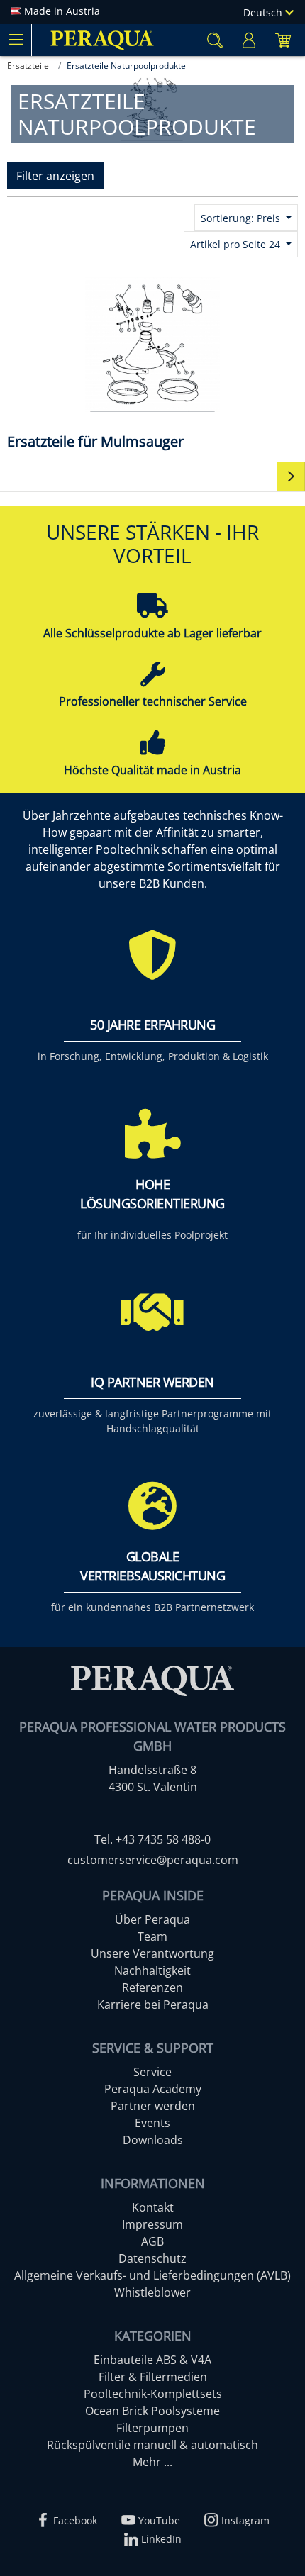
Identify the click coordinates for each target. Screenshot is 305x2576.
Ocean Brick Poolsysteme (152, 2411)
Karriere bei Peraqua (153, 2005)
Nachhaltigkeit (152, 1970)
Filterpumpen (152, 2428)
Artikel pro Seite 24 (237, 244)
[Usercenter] (249, 40)
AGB (152, 2241)
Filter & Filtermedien (153, 2377)
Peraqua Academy (153, 2089)
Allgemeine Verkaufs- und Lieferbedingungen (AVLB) (152, 2275)
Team (152, 1936)
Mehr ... (152, 2462)
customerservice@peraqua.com (153, 1860)
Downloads (153, 2140)
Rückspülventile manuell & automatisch (152, 2445)
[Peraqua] (102, 40)
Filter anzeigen (55, 176)
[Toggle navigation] (16, 40)
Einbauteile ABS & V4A (152, 2360)
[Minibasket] (283, 40)
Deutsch (264, 12)
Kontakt (153, 2207)
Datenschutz (152, 2258)
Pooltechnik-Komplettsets (153, 2394)
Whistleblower (152, 2292)
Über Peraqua (152, 1919)
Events (152, 2123)
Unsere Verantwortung (152, 1953)
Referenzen (152, 1987)
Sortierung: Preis (242, 218)
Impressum (152, 2224)
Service (152, 2072)
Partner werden (153, 2106)
